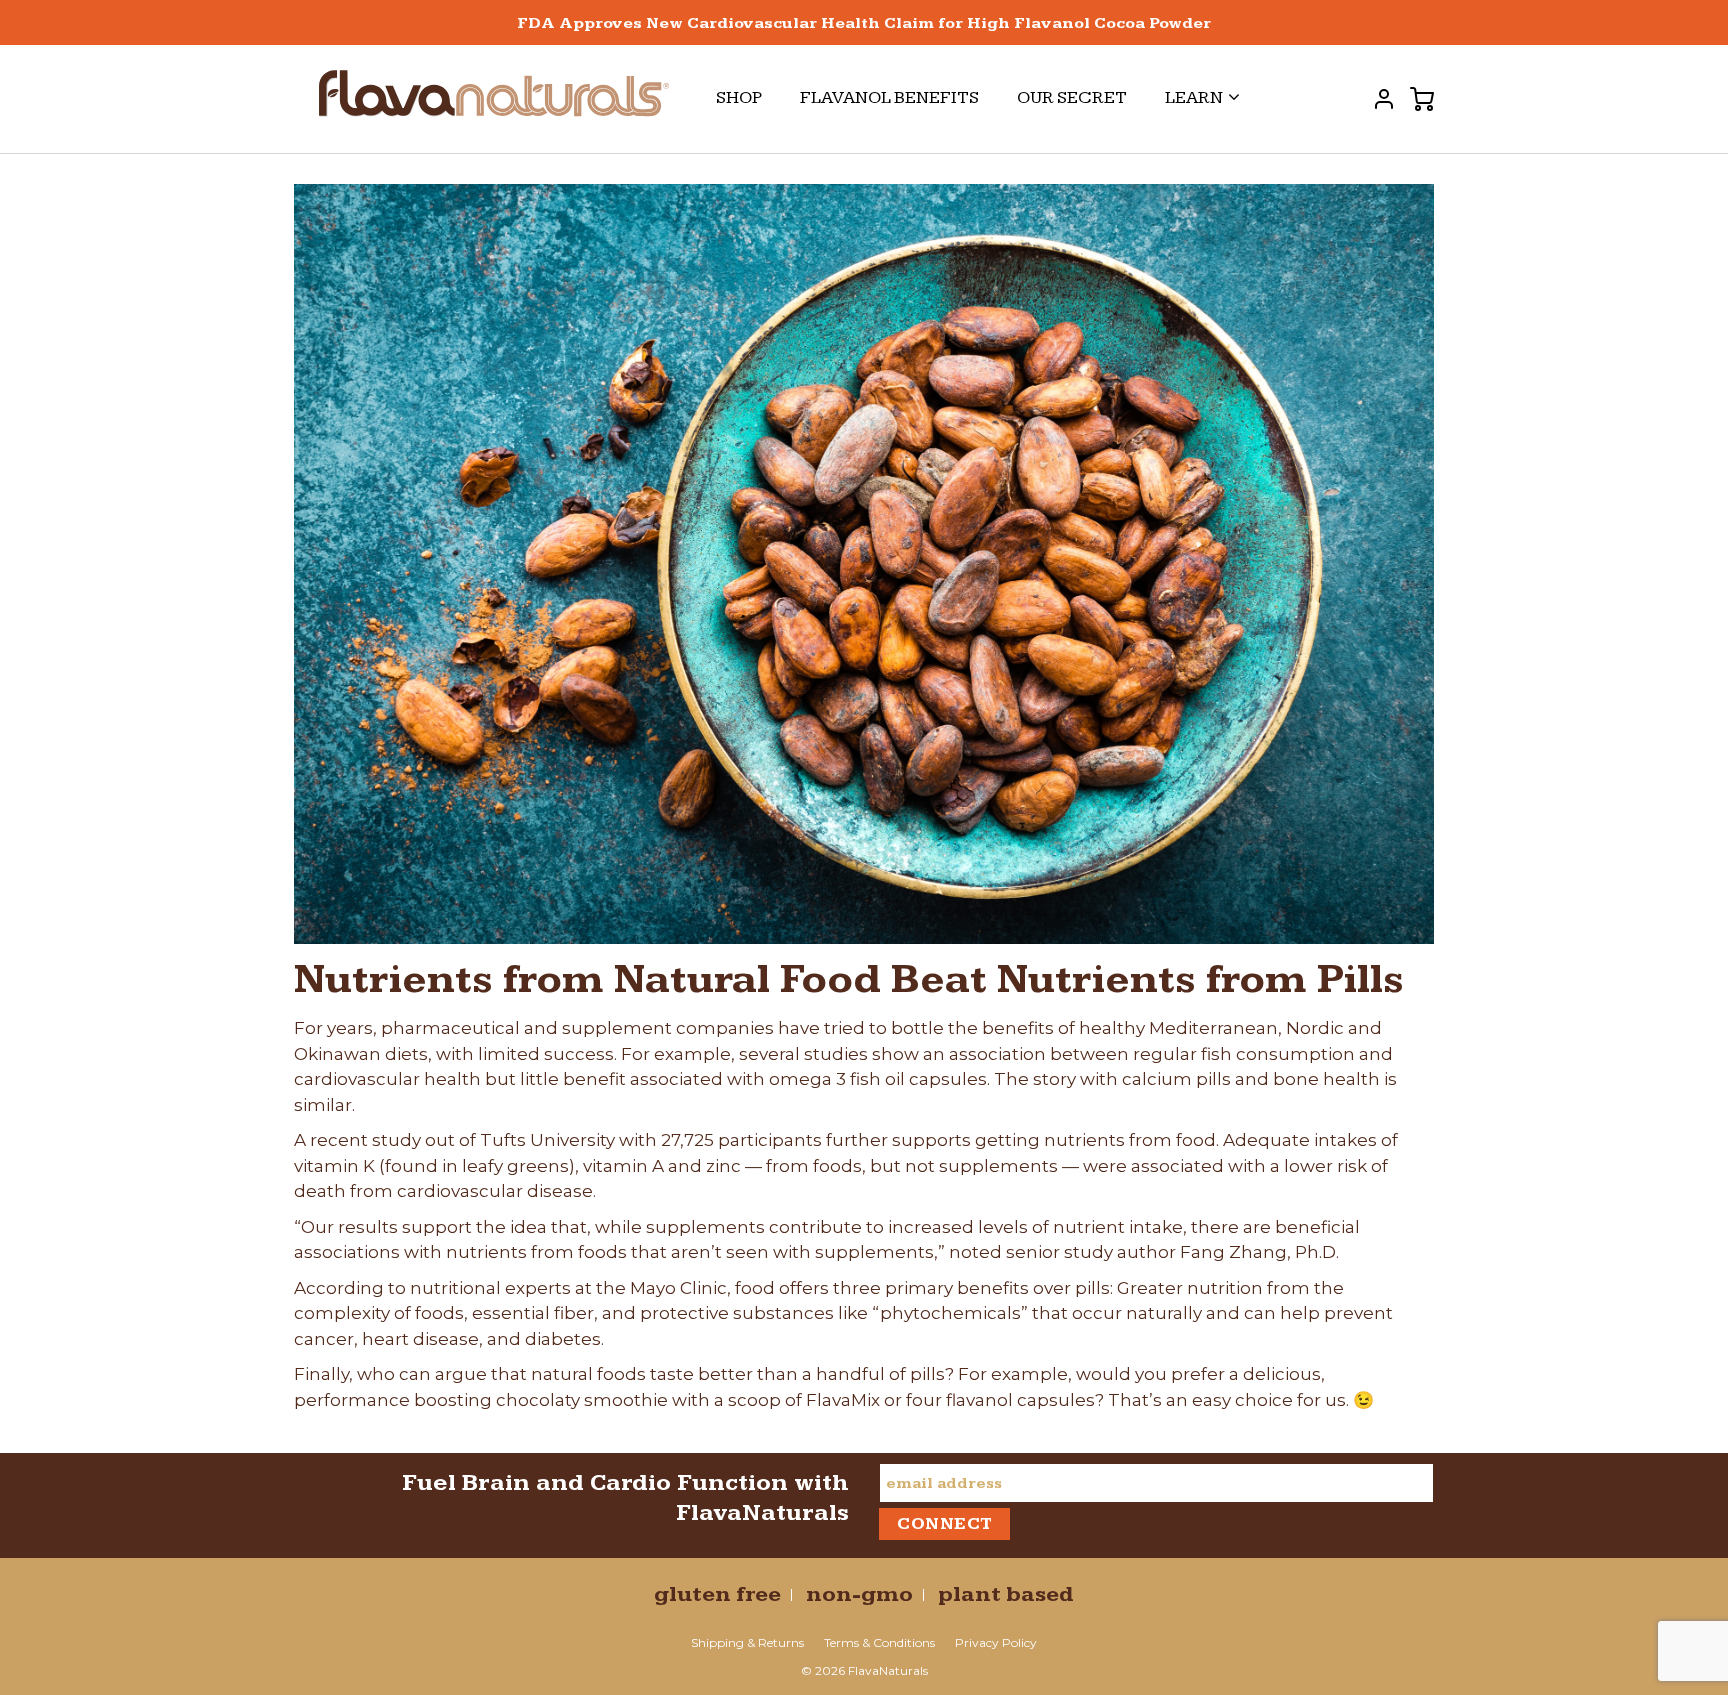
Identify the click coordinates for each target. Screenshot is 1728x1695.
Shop (739, 97)
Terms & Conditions (879, 1642)
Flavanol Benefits (889, 97)
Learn (1194, 97)
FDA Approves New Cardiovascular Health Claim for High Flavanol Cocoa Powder (864, 23)
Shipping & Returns (747, 1642)
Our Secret (1072, 97)
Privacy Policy (996, 1642)
